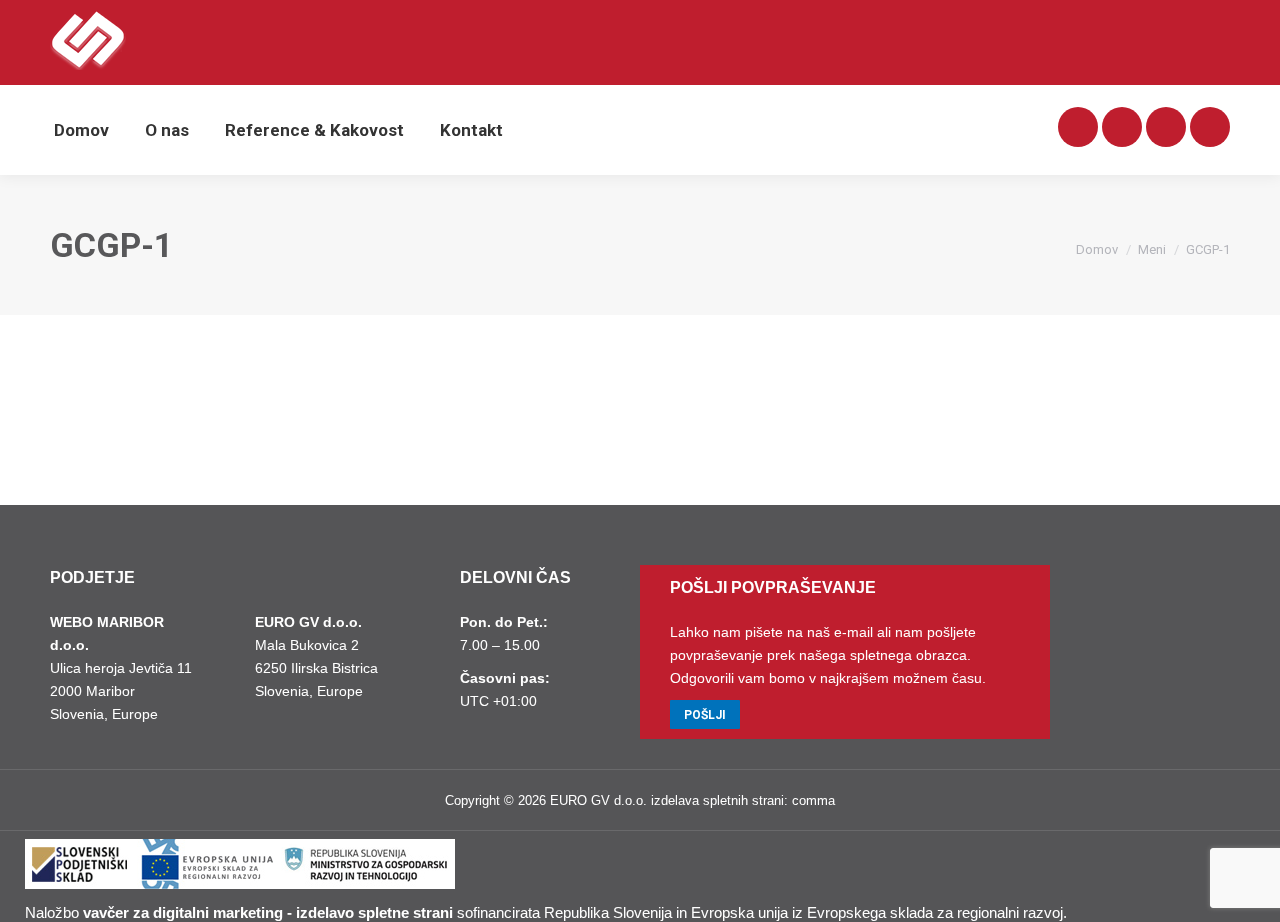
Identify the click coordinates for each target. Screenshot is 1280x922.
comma (813, 800)
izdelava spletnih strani (717, 800)
